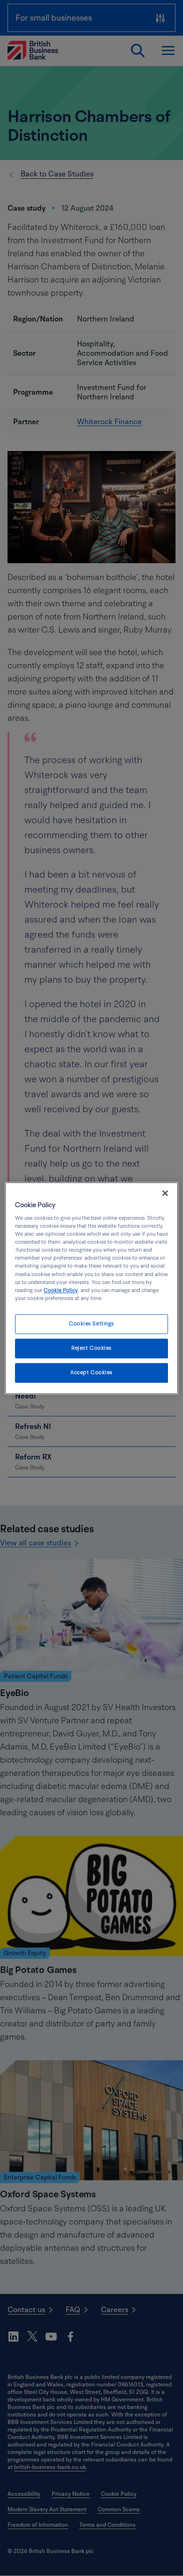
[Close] (165, 1193)
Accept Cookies (91, 1372)
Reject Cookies (91, 1348)
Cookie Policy (61, 1290)
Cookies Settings (91, 1324)
